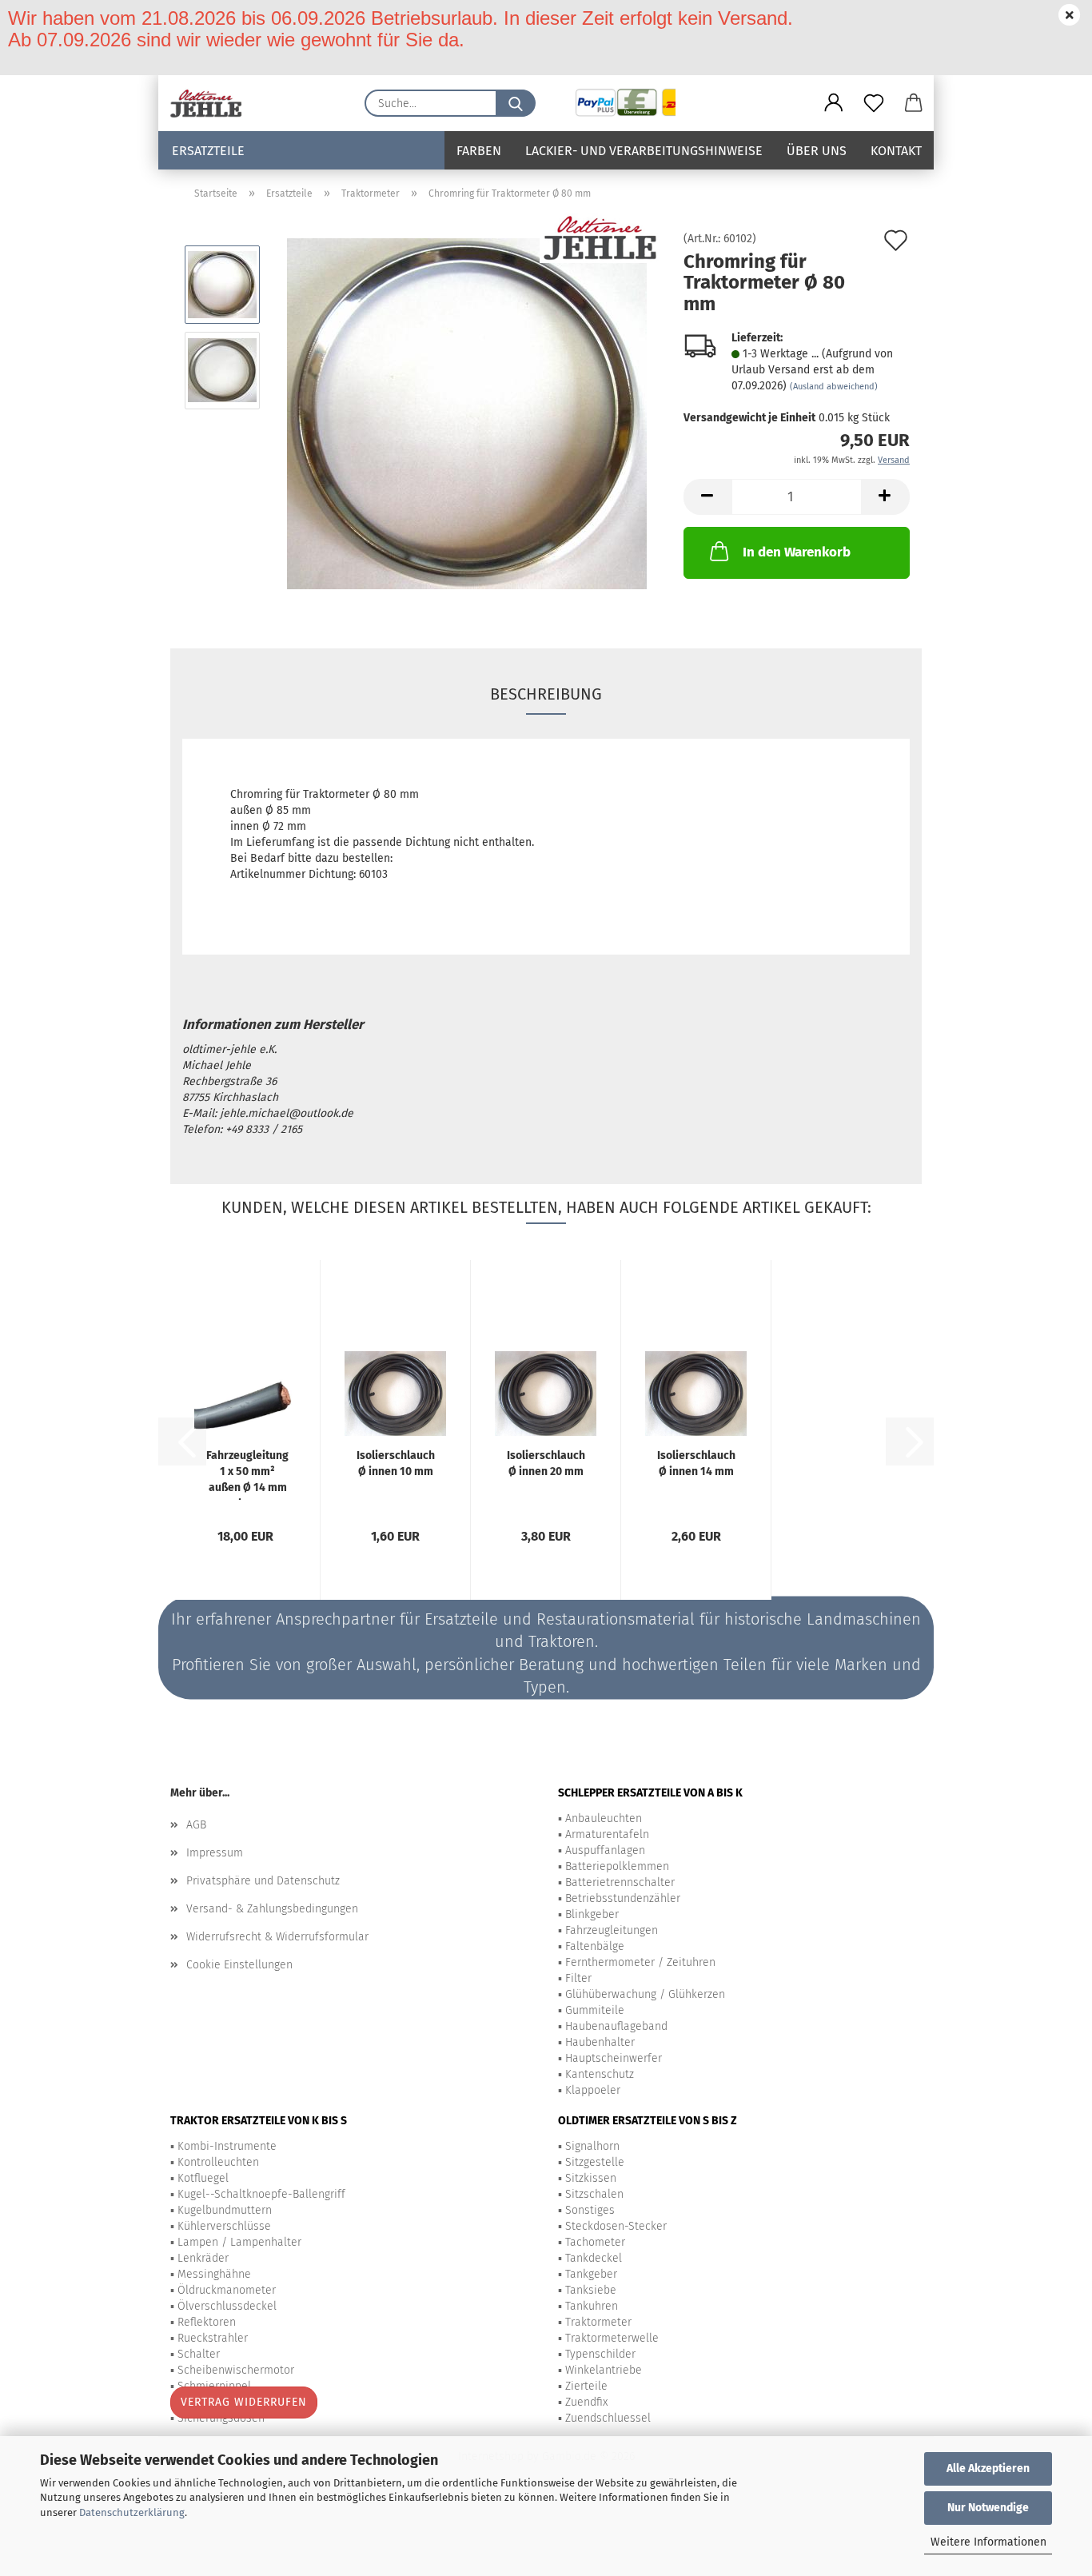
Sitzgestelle (595, 2162)
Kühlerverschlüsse (224, 2226)
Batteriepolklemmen (617, 1866)
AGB (196, 1825)
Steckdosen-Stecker (616, 2226)
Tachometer (595, 2242)
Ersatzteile (208, 151)
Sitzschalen (594, 2194)
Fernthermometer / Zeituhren (640, 1962)
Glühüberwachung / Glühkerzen (645, 1994)
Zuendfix (586, 2402)
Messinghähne (214, 2274)
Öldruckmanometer (227, 2290)
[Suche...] (516, 103)
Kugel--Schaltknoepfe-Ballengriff (261, 2194)
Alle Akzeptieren (988, 2468)
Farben (479, 151)
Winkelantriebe (604, 2370)
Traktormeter (598, 2322)
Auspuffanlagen (605, 1850)
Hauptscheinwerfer (614, 2058)
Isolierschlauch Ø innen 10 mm (396, 1463)
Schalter (199, 2354)
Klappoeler (593, 2090)
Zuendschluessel (608, 2418)
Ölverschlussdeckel (227, 2306)
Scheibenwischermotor (236, 2370)
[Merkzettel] (874, 103)
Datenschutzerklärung (132, 2512)
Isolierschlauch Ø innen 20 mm (546, 1463)
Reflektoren (207, 2322)
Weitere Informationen (988, 2542)
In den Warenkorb (797, 552)
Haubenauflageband (616, 2026)
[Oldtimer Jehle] (212, 103)
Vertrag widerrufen (244, 2402)
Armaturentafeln (607, 1834)
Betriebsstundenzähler (623, 1898)
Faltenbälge (595, 1946)
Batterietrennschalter (620, 1882)
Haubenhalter (600, 2042)
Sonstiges (590, 2210)
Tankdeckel (594, 2258)
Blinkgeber (592, 1914)
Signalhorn (592, 2146)
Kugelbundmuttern (225, 2210)
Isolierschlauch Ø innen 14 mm (696, 1463)
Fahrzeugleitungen (612, 1930)
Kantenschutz (600, 2074)
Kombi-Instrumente (227, 2146)
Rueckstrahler (213, 2338)
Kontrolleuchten (218, 2162)
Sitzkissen (591, 2178)
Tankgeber (591, 2274)
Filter (578, 1978)
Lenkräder (203, 2258)
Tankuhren (592, 2306)
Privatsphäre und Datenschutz (263, 1881)
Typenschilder (600, 2354)
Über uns (817, 151)
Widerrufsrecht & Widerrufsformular (277, 1937)
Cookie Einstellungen (239, 1965)
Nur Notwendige (988, 2508)
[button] (834, 103)
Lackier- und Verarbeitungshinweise (644, 151)
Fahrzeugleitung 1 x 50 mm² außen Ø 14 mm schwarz (247, 1474)
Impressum (215, 1853)
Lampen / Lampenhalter (239, 2242)
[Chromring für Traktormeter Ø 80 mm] (467, 413)
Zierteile (586, 2386)
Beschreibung (546, 694)
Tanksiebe (591, 2290)
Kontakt (896, 151)
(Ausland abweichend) (834, 387)
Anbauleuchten (604, 1818)
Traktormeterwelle (612, 2338)
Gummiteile (595, 2010)
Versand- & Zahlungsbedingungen (272, 1909)
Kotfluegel (203, 2178)
